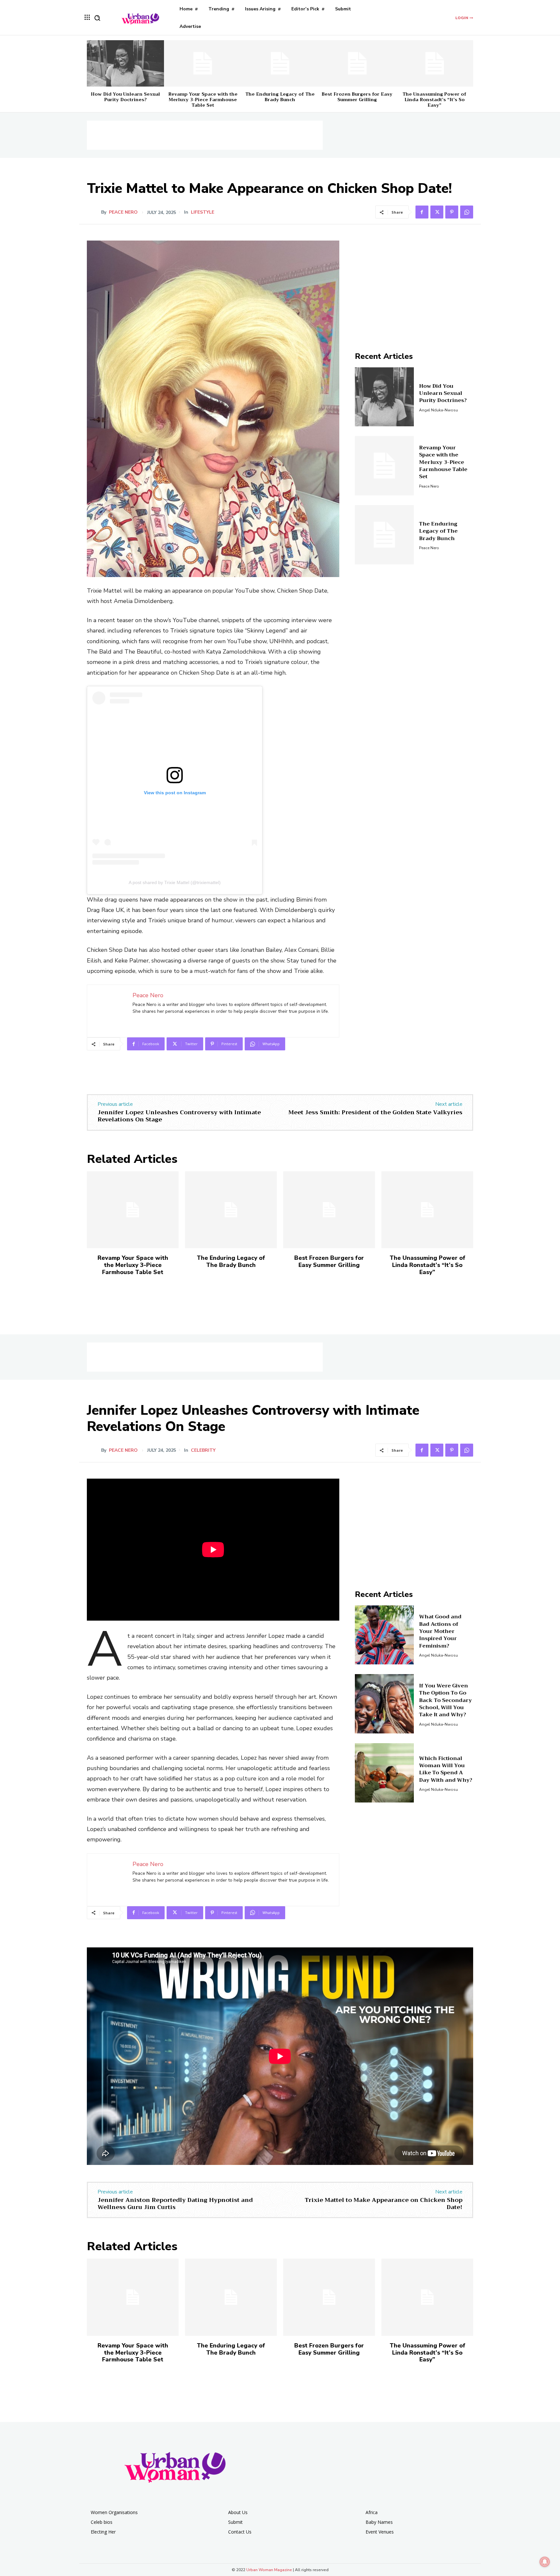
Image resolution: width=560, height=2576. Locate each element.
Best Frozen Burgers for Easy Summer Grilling (357, 97)
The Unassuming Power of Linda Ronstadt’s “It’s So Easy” (434, 100)
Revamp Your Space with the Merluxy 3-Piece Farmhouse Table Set (203, 100)
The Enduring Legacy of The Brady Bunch (280, 97)
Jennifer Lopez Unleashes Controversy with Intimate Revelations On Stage (179, 1116)
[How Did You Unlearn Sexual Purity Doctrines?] (125, 63)
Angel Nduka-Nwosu (438, 410)
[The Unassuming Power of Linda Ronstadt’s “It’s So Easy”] (435, 63)
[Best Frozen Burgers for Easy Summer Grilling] (357, 63)
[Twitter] (437, 212)
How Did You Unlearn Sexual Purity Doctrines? (125, 97)
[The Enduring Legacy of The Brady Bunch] (280, 63)
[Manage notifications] (545, 2562)
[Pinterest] (452, 212)
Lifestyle (203, 212)
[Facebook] (422, 212)
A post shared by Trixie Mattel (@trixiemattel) (175, 882)
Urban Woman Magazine (269, 2570)
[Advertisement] (205, 135)
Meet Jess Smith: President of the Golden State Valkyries (375, 1112)
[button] (97, 18)
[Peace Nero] (94, 212)
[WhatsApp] (467, 212)
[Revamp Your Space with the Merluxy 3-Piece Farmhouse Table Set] (203, 63)
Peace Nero (123, 212)
